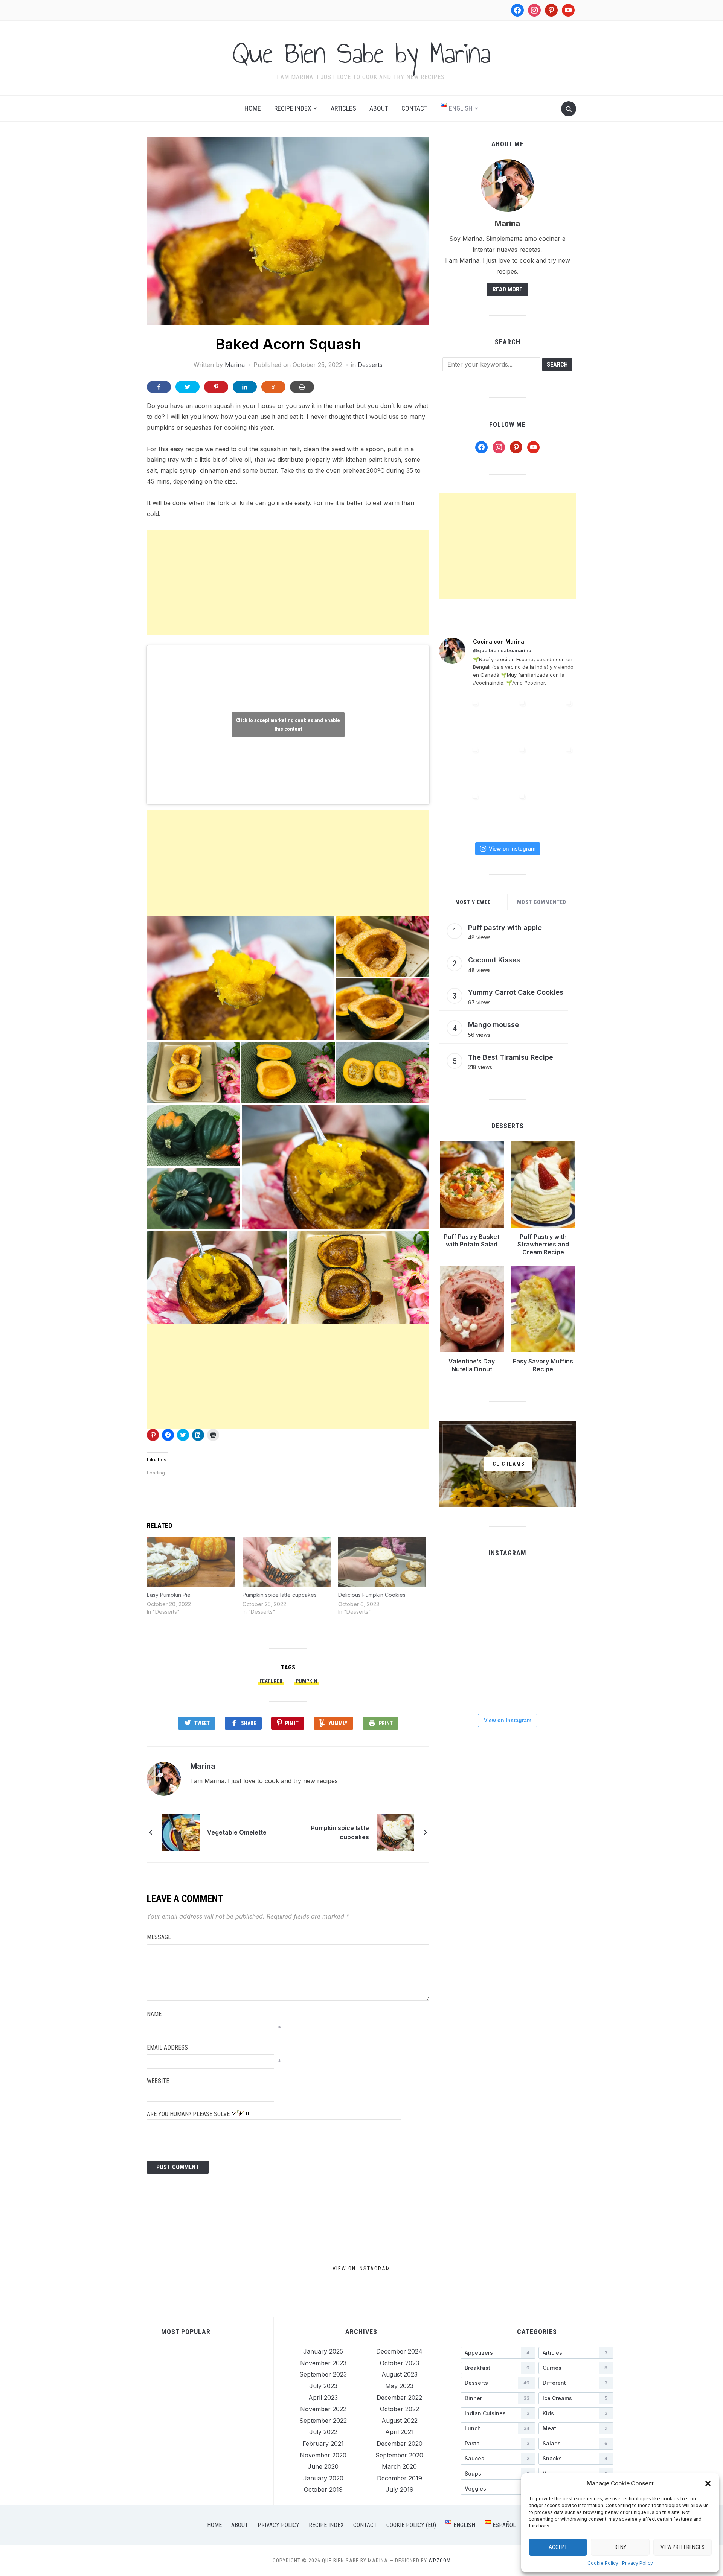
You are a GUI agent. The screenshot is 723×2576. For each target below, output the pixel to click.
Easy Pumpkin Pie (169, 1595)
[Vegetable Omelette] (181, 1832)
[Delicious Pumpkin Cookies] (382, 1562)
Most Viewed (473, 902)
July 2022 (323, 2432)
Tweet (202, 1723)
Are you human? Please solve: (190, 2114)
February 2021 (323, 2444)
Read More (507, 289)
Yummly (338, 1723)
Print (386, 1723)
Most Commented (542, 902)
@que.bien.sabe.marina (502, 650)
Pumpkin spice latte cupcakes (280, 1595)
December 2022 (399, 2398)
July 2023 (323, 2386)
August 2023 (400, 2374)
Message (159, 1937)
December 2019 (400, 2478)
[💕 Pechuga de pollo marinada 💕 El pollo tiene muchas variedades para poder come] (461, 811)
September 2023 (323, 2374)
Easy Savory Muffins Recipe (543, 1365)
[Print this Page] (302, 387)
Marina (235, 365)
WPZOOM (440, 2561)
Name (154, 2014)
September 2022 (323, 2421)
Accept (558, 2547)
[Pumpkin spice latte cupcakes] (287, 1562)
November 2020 (323, 2455)
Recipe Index (293, 108)
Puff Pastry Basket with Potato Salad (472, 1241)
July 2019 (400, 2489)
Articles (343, 108)
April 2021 (400, 2432)
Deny (620, 2547)
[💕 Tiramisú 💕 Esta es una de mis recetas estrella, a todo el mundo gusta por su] (554, 764)
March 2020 (399, 2466)
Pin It (292, 1723)
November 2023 (323, 2363)
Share (249, 1723)
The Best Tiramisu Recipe (511, 1057)
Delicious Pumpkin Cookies (372, 1595)
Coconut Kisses (494, 960)
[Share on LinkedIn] (245, 387)
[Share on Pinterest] (216, 387)
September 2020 (399, 2455)
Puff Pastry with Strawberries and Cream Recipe (543, 1245)
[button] (708, 2483)
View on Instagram (512, 848)
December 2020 (400, 2444)
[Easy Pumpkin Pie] (191, 1562)
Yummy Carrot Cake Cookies (516, 992)
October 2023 (400, 2363)
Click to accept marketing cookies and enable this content (288, 725)
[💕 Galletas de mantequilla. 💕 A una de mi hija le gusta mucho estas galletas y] (507, 718)
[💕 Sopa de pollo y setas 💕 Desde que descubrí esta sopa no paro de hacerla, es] (507, 811)
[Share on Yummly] (273, 387)
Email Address (167, 2047)
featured (271, 1681)
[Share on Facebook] (159, 387)
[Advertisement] (288, 582)
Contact (414, 108)
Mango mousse (493, 1025)
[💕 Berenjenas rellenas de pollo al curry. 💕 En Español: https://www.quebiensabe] (461, 764)
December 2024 (399, 2351)
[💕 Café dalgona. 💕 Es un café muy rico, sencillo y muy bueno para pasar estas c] (507, 1636)
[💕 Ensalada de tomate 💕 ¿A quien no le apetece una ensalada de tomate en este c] (507, 764)
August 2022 (400, 2421)
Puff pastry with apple (505, 927)
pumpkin (306, 1681)
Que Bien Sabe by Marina (361, 53)
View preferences (683, 2547)
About (379, 108)
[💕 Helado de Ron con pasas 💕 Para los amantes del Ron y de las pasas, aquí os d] (461, 718)
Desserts (370, 365)
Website (158, 2081)
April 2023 (323, 2398)
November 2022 (323, 2409)
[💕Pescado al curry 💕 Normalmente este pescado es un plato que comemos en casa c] (554, 718)
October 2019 (323, 2489)
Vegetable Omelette (237, 1832)
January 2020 (323, 2478)
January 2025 (323, 2351)
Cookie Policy (603, 2563)
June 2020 (323, 2466)
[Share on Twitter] (188, 387)
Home (253, 108)
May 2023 (399, 2386)
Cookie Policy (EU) (411, 2525)
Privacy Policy (638, 2563)
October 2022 (400, 2409)
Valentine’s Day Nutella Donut (472, 1365)
